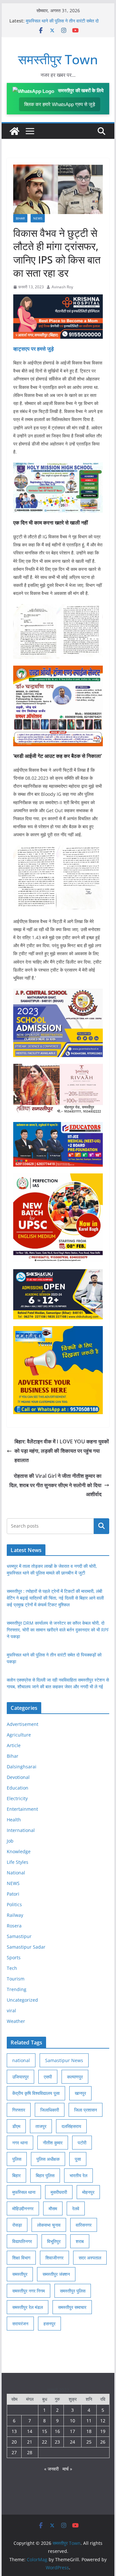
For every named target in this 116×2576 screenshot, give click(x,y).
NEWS (38, 218)
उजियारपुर (20, 2077)
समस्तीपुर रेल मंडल (28, 2307)
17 (72, 2431)
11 (89, 2421)
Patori (13, 1894)
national (21, 2060)
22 (44, 2442)
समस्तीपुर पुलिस (73, 2291)
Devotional (18, 1777)
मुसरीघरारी (59, 2192)
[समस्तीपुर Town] (15, 131)
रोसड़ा (17, 2225)
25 (89, 2442)
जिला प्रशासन (86, 2110)
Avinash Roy (62, 287)
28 (30, 2452)
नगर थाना (20, 2143)
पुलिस (17, 2159)
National (16, 1873)
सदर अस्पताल (90, 2258)
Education (18, 1788)
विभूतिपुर (54, 2241)
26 (103, 2442)
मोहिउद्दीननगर (23, 2208)
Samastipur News (64, 2060)
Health (14, 1820)
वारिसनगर (84, 2225)
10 (72, 2421)
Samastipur (19, 1936)
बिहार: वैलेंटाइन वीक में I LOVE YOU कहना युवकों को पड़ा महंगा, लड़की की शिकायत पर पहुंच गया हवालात (62, 1451)
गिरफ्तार (19, 2110)
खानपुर (80, 2093)
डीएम (16, 2126)
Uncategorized (22, 2000)
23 (57, 2442)
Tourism (16, 1979)
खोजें (101, 1526)
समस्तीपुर (20, 2274)
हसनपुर (49, 2324)
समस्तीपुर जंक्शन (56, 2274)
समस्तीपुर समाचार (72, 2307)
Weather (16, 2021)
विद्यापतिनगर (22, 2241)
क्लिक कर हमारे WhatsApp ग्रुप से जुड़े (60, 104)
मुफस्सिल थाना (24, 2192)
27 (14, 2452)
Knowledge (19, 1851)
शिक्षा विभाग (21, 2258)
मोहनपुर (88, 2192)
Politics (14, 1904)
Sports (14, 1957)
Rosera (14, 1926)
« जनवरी (51, 2469)
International (21, 1830)
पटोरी (82, 2143)
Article (14, 1745)
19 (103, 2431)
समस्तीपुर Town (58, 59)
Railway (15, 1915)
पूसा (78, 2159)
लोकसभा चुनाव (49, 2225)
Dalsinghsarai (22, 1767)
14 (30, 2431)
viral (11, 2011)
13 (14, 2431)
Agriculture (19, 1735)
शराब (80, 2241)
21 (30, 2442)
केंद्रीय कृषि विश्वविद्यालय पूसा (36, 2093)
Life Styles (18, 1862)
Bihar (20, 218)
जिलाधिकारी (50, 2110)
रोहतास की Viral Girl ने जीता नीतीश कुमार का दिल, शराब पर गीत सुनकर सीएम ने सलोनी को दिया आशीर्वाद (55, 1485)
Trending (17, 1989)
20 (14, 2442)
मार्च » (67, 2469)
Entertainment (22, 1809)
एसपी (48, 2077)
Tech (12, 1968)
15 (44, 2431)
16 (57, 2431)
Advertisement (23, 1724)
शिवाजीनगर (54, 2258)
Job (10, 1841)
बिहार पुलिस (45, 2175)
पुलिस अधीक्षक (48, 2159)
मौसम (53, 2208)
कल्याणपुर (75, 2077)
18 (89, 2431)
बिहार (16, 2175)
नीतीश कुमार (53, 2143)
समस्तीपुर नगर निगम (29, 2291)
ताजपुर (41, 2126)
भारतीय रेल (78, 2175)
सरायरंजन (20, 2324)
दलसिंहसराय (71, 2126)
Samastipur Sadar (26, 1947)
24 (72, 2442)
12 (103, 2421)
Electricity (17, 1798)
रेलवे (76, 2208)
